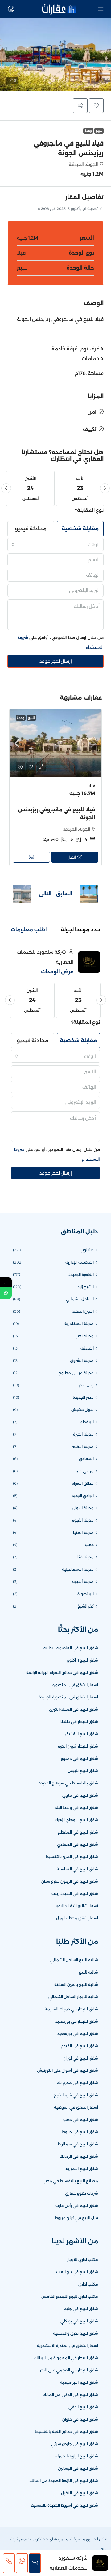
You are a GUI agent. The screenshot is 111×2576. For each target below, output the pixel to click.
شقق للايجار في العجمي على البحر (69, 2370)
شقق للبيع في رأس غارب (77, 2206)
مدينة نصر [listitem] (85, 1336)
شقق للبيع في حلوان (80, 2419)
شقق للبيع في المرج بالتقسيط (72, 1857)
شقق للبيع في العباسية (77, 1869)
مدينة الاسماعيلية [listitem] (78, 1569)
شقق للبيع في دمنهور (79, 1758)
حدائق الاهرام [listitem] (82, 1483)
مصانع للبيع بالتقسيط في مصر (71, 2181)
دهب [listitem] (89, 1545)
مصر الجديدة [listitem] (83, 1397)
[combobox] (55, 544)
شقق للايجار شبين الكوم (78, 1746)
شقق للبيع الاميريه (82, 2169)
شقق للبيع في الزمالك (79, 2156)
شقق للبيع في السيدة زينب (75, 1894)
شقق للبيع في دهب (81, 2120)
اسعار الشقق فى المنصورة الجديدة (68, 1697)
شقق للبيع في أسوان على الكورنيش (68, 2070)
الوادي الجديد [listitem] (83, 1496)
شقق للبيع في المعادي (78, 1844)
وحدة (88, 131)
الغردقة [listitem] (87, 1348)
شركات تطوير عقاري (82, 2193)
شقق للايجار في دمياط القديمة (71, 2009)
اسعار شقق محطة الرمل (77, 1918)
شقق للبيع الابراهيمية (79, 2382)
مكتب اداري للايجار (83, 2260)
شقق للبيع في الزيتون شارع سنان (70, 1881)
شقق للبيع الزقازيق (82, 1734)
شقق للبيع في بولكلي (79, 2321)
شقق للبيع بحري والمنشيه (76, 2333)
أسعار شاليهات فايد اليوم (77, 1906)
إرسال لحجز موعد (56, 661)
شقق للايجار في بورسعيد (77, 2021)
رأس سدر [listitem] (86, 1385)
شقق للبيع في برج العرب (77, 2272)
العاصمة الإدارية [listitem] (80, 1262)
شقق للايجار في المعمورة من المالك (66, 2358)
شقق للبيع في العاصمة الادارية (71, 1648)
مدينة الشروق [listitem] (82, 1360)
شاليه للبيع (88, 1972)
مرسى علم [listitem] (85, 1471)
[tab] (81, 930)
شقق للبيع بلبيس (83, 1771)
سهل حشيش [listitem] (82, 1410)
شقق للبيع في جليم (81, 2309)
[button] (55, 55)
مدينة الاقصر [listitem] (83, 1446)
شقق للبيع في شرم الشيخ (76, 2095)
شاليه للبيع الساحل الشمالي (74, 1960)
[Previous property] (89, 894)
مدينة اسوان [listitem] (83, 1508)
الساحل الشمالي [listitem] (80, 1299)
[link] (55, 743)
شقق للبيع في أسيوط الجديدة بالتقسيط (64, 2505)
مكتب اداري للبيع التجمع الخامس (70, 2296)
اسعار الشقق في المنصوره (75, 1685)
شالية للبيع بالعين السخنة (76, 1984)
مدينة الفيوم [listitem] (83, 1520)
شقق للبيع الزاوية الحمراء (77, 2456)
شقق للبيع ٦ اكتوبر (82, 1660)
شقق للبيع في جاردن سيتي (75, 2444)
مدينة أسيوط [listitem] (83, 1582)
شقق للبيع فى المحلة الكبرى (74, 1709)
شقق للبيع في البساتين (78, 2468)
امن (92, 412)
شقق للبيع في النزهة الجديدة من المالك (64, 2481)
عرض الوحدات (57, 972)
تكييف (90, 429)
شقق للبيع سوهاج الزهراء (76, 1820)
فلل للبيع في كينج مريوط (76, 2218)
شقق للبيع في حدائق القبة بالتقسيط (67, 2432)
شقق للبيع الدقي (83, 2407)
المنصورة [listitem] (86, 1594)
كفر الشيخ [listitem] (86, 1606)
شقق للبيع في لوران (81, 2058)
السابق (64, 894)
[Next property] (22, 894)
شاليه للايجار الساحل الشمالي (73, 1997)
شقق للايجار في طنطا (79, 1722)
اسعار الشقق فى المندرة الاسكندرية (68, 2346)
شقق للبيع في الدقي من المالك (70, 2395)
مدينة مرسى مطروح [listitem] (76, 1373)
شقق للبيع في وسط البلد (76, 1808)
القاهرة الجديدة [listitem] (81, 1274)
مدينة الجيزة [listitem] (83, 1434)
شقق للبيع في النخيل (80, 2493)
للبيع (99, 131)
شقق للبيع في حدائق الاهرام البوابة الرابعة (62, 1672)
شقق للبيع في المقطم (78, 1832)
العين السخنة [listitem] (83, 1311)
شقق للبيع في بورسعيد (78, 2034)
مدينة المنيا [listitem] (83, 1532)
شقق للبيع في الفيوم (79, 2046)
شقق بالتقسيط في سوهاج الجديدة (68, 1783)
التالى (45, 894)
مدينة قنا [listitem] (86, 1557)
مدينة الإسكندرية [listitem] (79, 1324)
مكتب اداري (88, 2284)
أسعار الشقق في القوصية (76, 2107)
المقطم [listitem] (87, 1422)
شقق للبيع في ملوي (80, 1795)
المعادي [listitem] (86, 1459)
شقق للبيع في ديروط (80, 2132)
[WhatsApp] (6, 1293)
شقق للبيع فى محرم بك (77, 2083)
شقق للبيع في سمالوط (78, 2144)
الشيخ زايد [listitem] (86, 1287)
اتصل (72, 857)
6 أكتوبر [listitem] (88, 1250)
